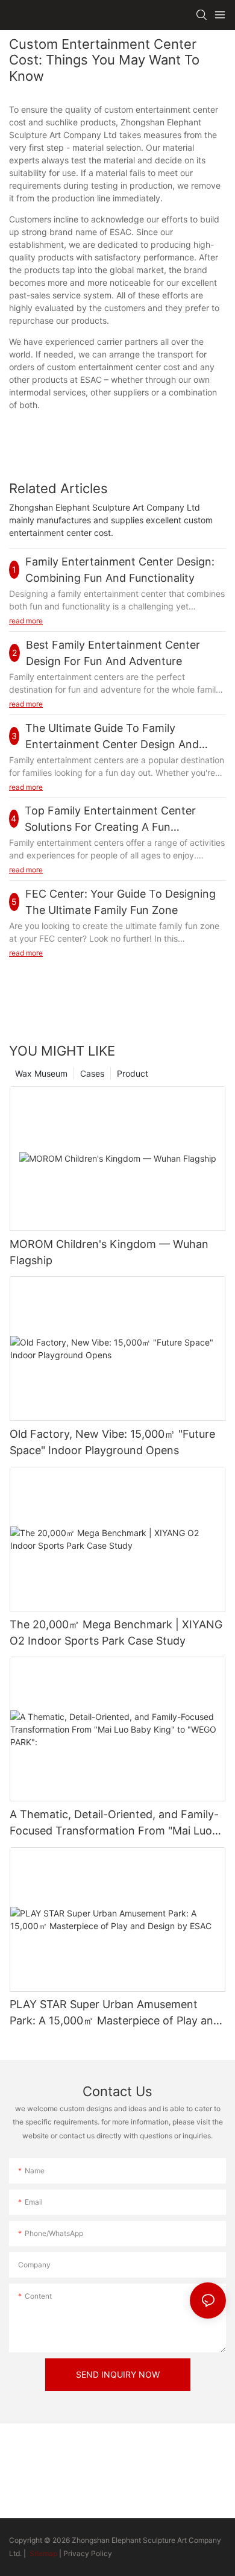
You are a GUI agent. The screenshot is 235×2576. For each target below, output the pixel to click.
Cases (92, 1073)
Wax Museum (41, 1073)
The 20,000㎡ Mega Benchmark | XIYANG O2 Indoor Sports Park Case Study (116, 1633)
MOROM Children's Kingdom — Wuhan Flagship (109, 1252)
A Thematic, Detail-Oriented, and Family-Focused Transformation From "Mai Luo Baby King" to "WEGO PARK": (114, 1823)
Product (133, 1073)
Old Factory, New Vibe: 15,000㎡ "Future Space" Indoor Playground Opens (112, 1442)
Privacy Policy (88, 2553)
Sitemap (42, 2553)
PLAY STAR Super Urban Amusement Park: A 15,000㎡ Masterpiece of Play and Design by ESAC (115, 2013)
